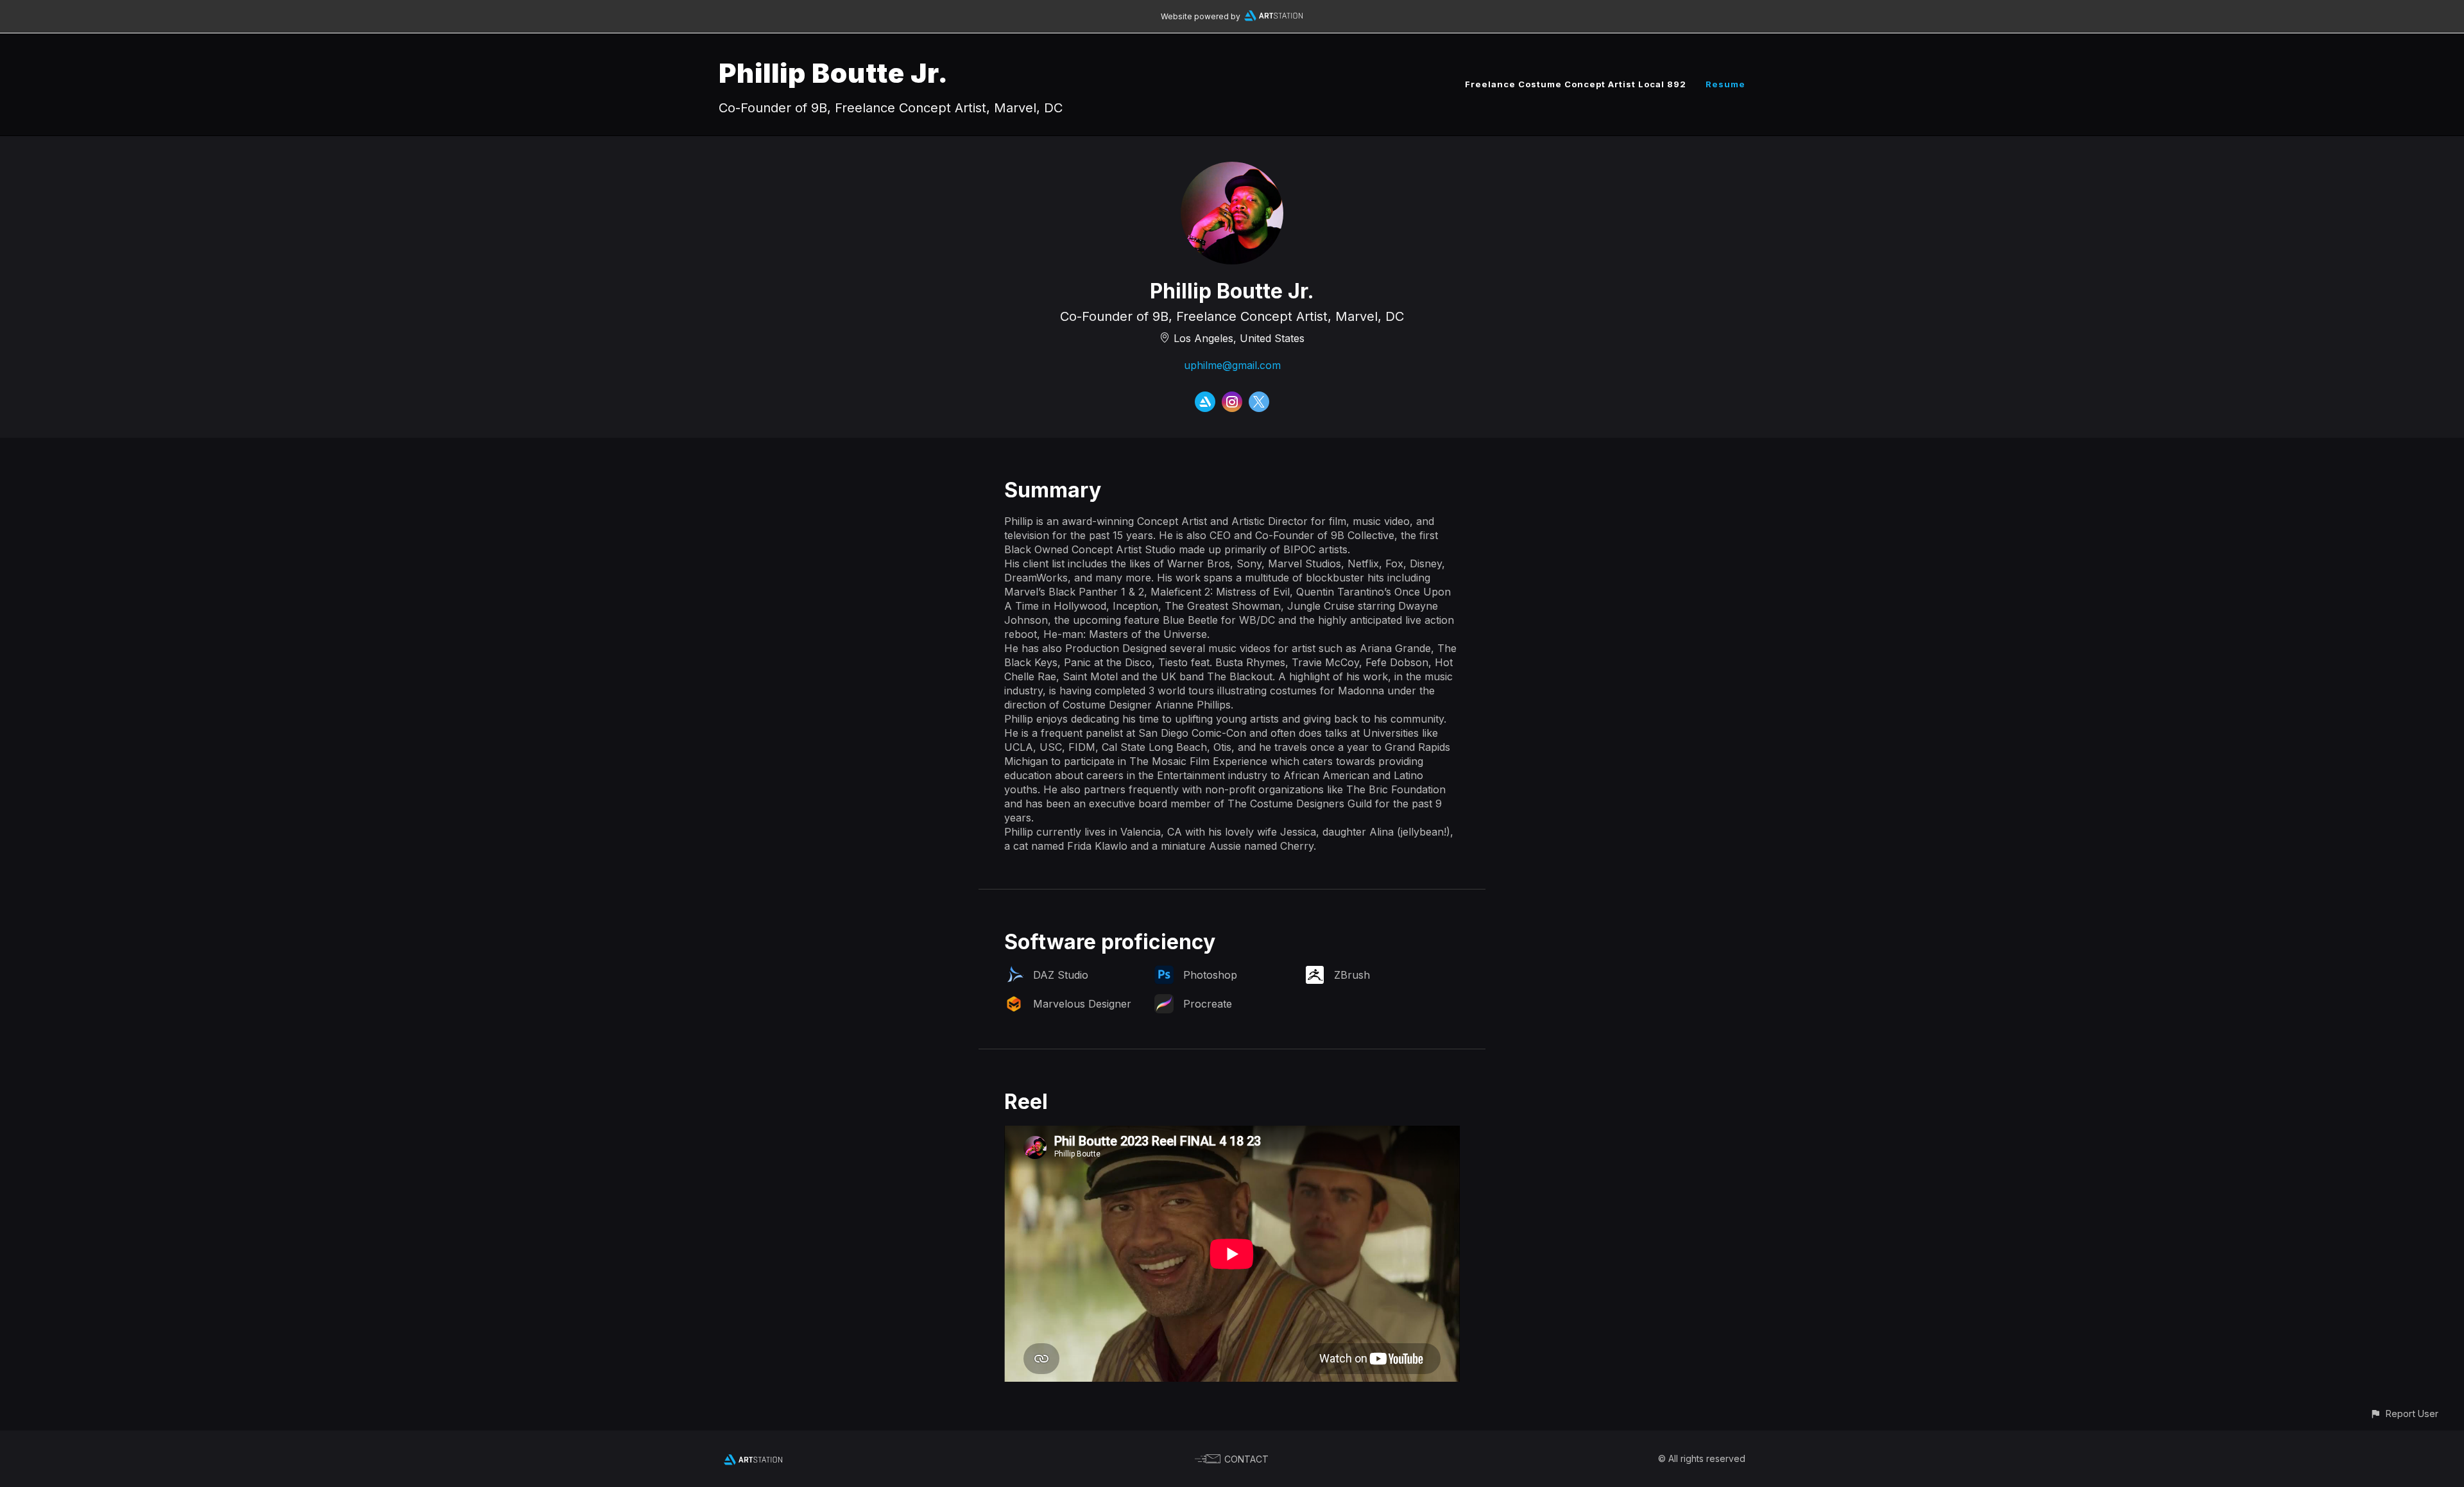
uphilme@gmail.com (1232, 365)
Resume (1725, 84)
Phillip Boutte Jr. (834, 73)
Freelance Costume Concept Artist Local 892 (1576, 84)
